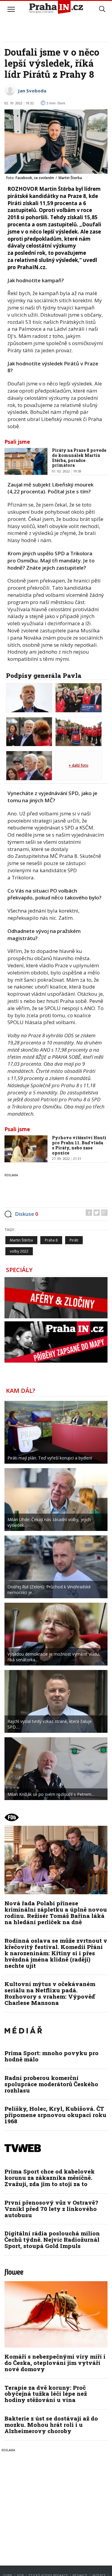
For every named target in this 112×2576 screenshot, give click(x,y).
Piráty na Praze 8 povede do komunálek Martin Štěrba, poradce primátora (79, 458)
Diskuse (27, 1214)
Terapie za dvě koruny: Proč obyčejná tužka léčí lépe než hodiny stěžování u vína (46, 2394)
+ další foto (79, 765)
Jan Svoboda (32, 91)
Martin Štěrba (21, 1240)
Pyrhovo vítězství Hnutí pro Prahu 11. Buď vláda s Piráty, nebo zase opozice (79, 1145)
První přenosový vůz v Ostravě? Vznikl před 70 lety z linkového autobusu (51, 2209)
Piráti (74, 1240)
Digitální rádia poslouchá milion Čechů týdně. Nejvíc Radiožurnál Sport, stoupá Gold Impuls (52, 2239)
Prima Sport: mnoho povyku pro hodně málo (52, 2056)
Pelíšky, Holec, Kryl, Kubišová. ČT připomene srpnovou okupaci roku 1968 (55, 2115)
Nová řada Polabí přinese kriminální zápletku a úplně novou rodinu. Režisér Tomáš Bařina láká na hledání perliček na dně (56, 1912)
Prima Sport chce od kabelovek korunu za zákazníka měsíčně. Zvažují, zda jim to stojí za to (50, 2178)
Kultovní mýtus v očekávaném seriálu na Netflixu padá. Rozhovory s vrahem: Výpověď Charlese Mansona (50, 1993)
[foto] (29, 697)
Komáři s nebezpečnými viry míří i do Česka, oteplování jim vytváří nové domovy (55, 2363)
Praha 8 (51, 1240)
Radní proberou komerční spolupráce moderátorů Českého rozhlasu (51, 2084)
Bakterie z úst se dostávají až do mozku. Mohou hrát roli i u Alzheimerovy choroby (51, 2425)
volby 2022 (19, 1251)
